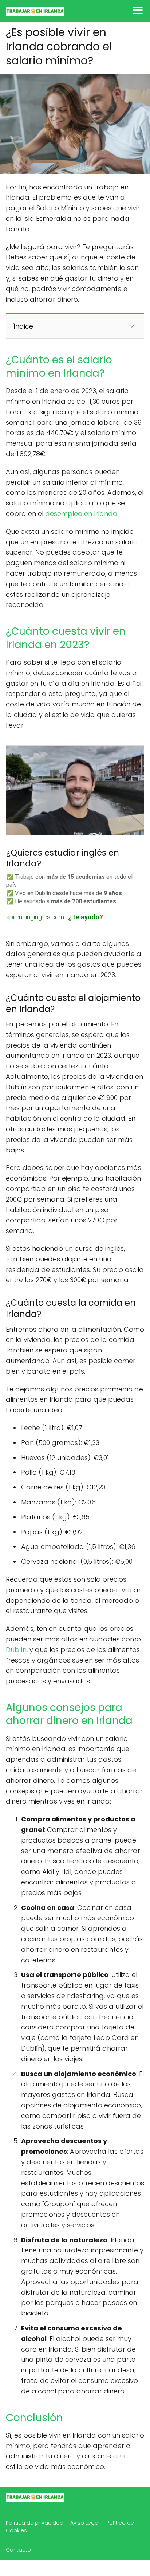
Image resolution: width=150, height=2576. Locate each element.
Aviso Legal (85, 2523)
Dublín (16, 1650)
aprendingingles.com (35, 917)
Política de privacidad (35, 2523)
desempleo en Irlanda (81, 514)
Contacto (18, 2550)
